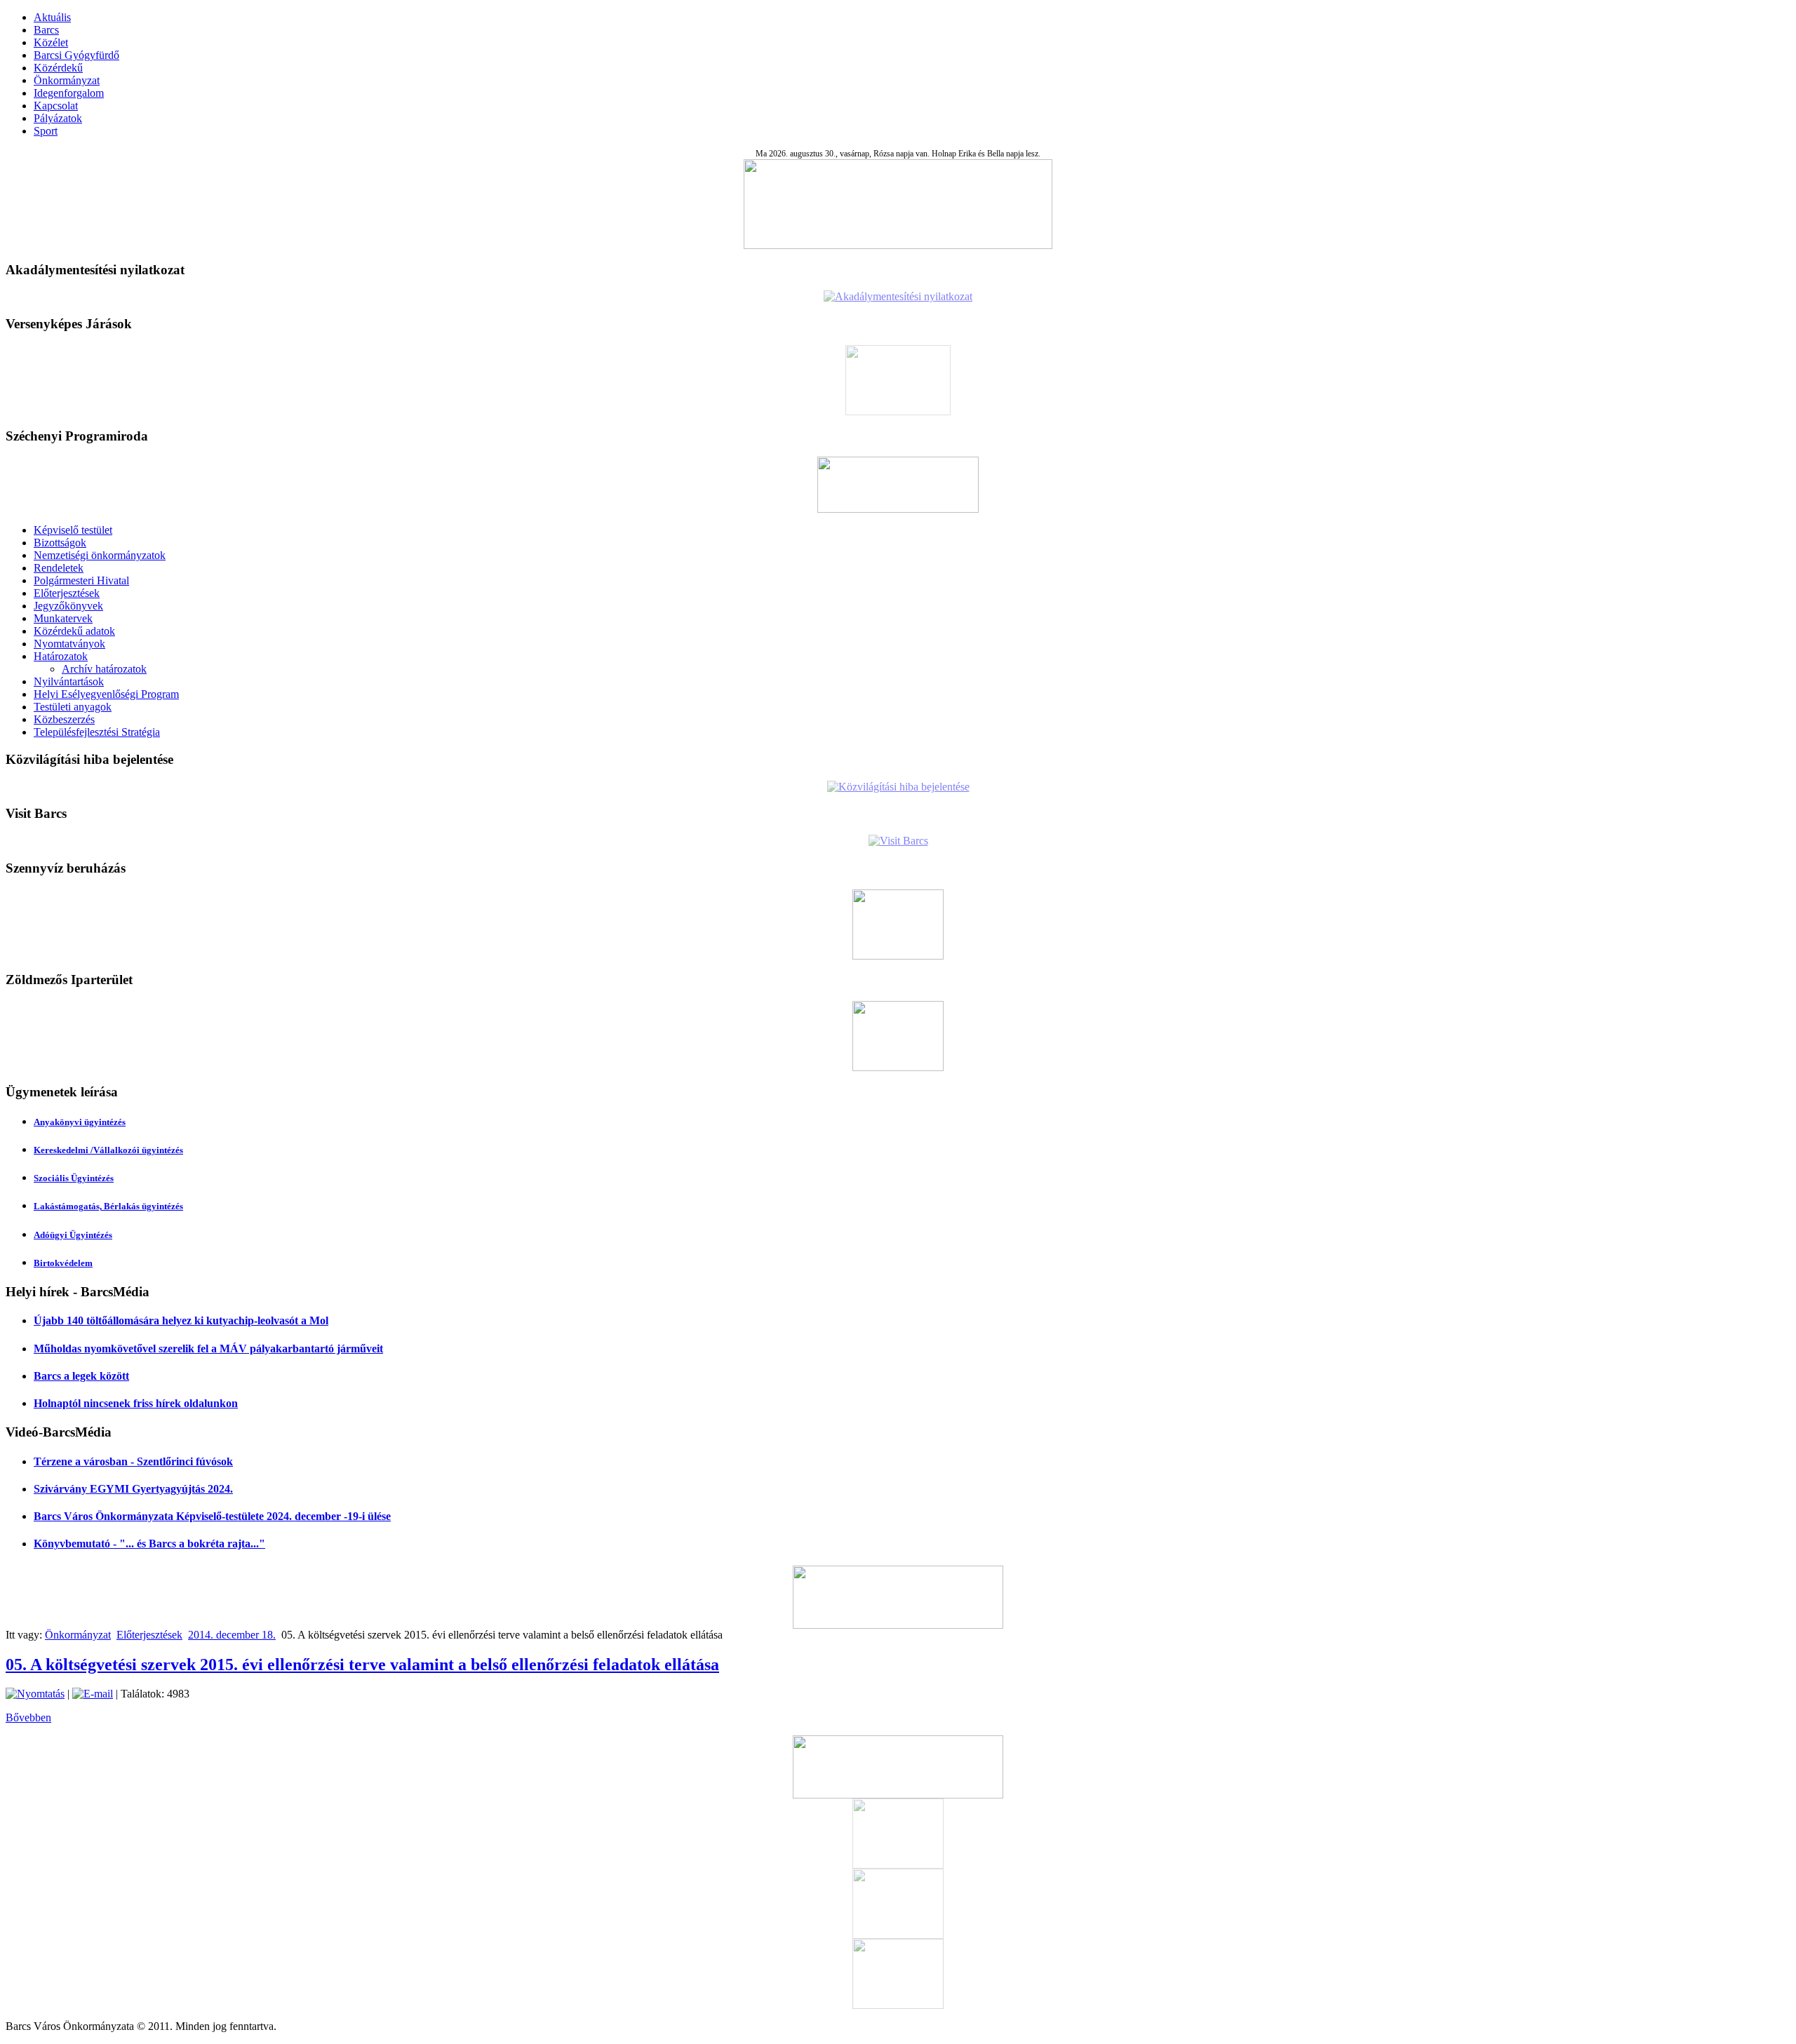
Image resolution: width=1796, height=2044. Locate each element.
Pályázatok (58, 118)
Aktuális (52, 17)
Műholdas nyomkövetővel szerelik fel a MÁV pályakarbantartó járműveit (208, 1349)
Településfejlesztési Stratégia (97, 732)
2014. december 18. (232, 1635)
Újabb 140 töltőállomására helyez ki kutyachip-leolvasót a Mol (181, 1320)
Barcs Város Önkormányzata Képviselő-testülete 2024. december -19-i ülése (212, 1516)
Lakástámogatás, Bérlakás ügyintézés (108, 1206)
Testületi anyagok (73, 707)
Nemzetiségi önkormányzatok (100, 555)
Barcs (46, 30)
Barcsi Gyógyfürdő (76, 55)
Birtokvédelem (63, 1263)
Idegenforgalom (69, 93)
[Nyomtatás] (35, 1694)
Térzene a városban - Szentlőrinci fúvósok (133, 1461)
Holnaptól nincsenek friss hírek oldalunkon (136, 1403)
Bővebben (28, 1717)
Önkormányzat (67, 80)
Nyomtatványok (69, 644)
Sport (46, 131)
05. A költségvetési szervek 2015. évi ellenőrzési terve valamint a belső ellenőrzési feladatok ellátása (362, 1665)
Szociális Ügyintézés (74, 1178)
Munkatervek (63, 618)
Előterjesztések (67, 593)
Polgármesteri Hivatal (81, 580)
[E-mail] (93, 1694)
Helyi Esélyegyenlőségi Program (106, 694)
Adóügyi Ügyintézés (73, 1235)
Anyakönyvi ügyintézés (80, 1122)
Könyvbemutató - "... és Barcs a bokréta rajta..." (149, 1544)
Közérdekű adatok (74, 631)
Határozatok (61, 656)
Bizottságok (60, 543)
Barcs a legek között (81, 1376)
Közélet (51, 42)
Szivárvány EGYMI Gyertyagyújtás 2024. (133, 1489)
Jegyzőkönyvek (68, 606)
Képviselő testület (73, 530)
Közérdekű (58, 68)
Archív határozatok (104, 669)
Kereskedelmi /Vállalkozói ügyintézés (108, 1150)
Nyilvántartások (69, 681)
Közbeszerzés (64, 719)
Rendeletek (59, 568)
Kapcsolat (56, 106)
